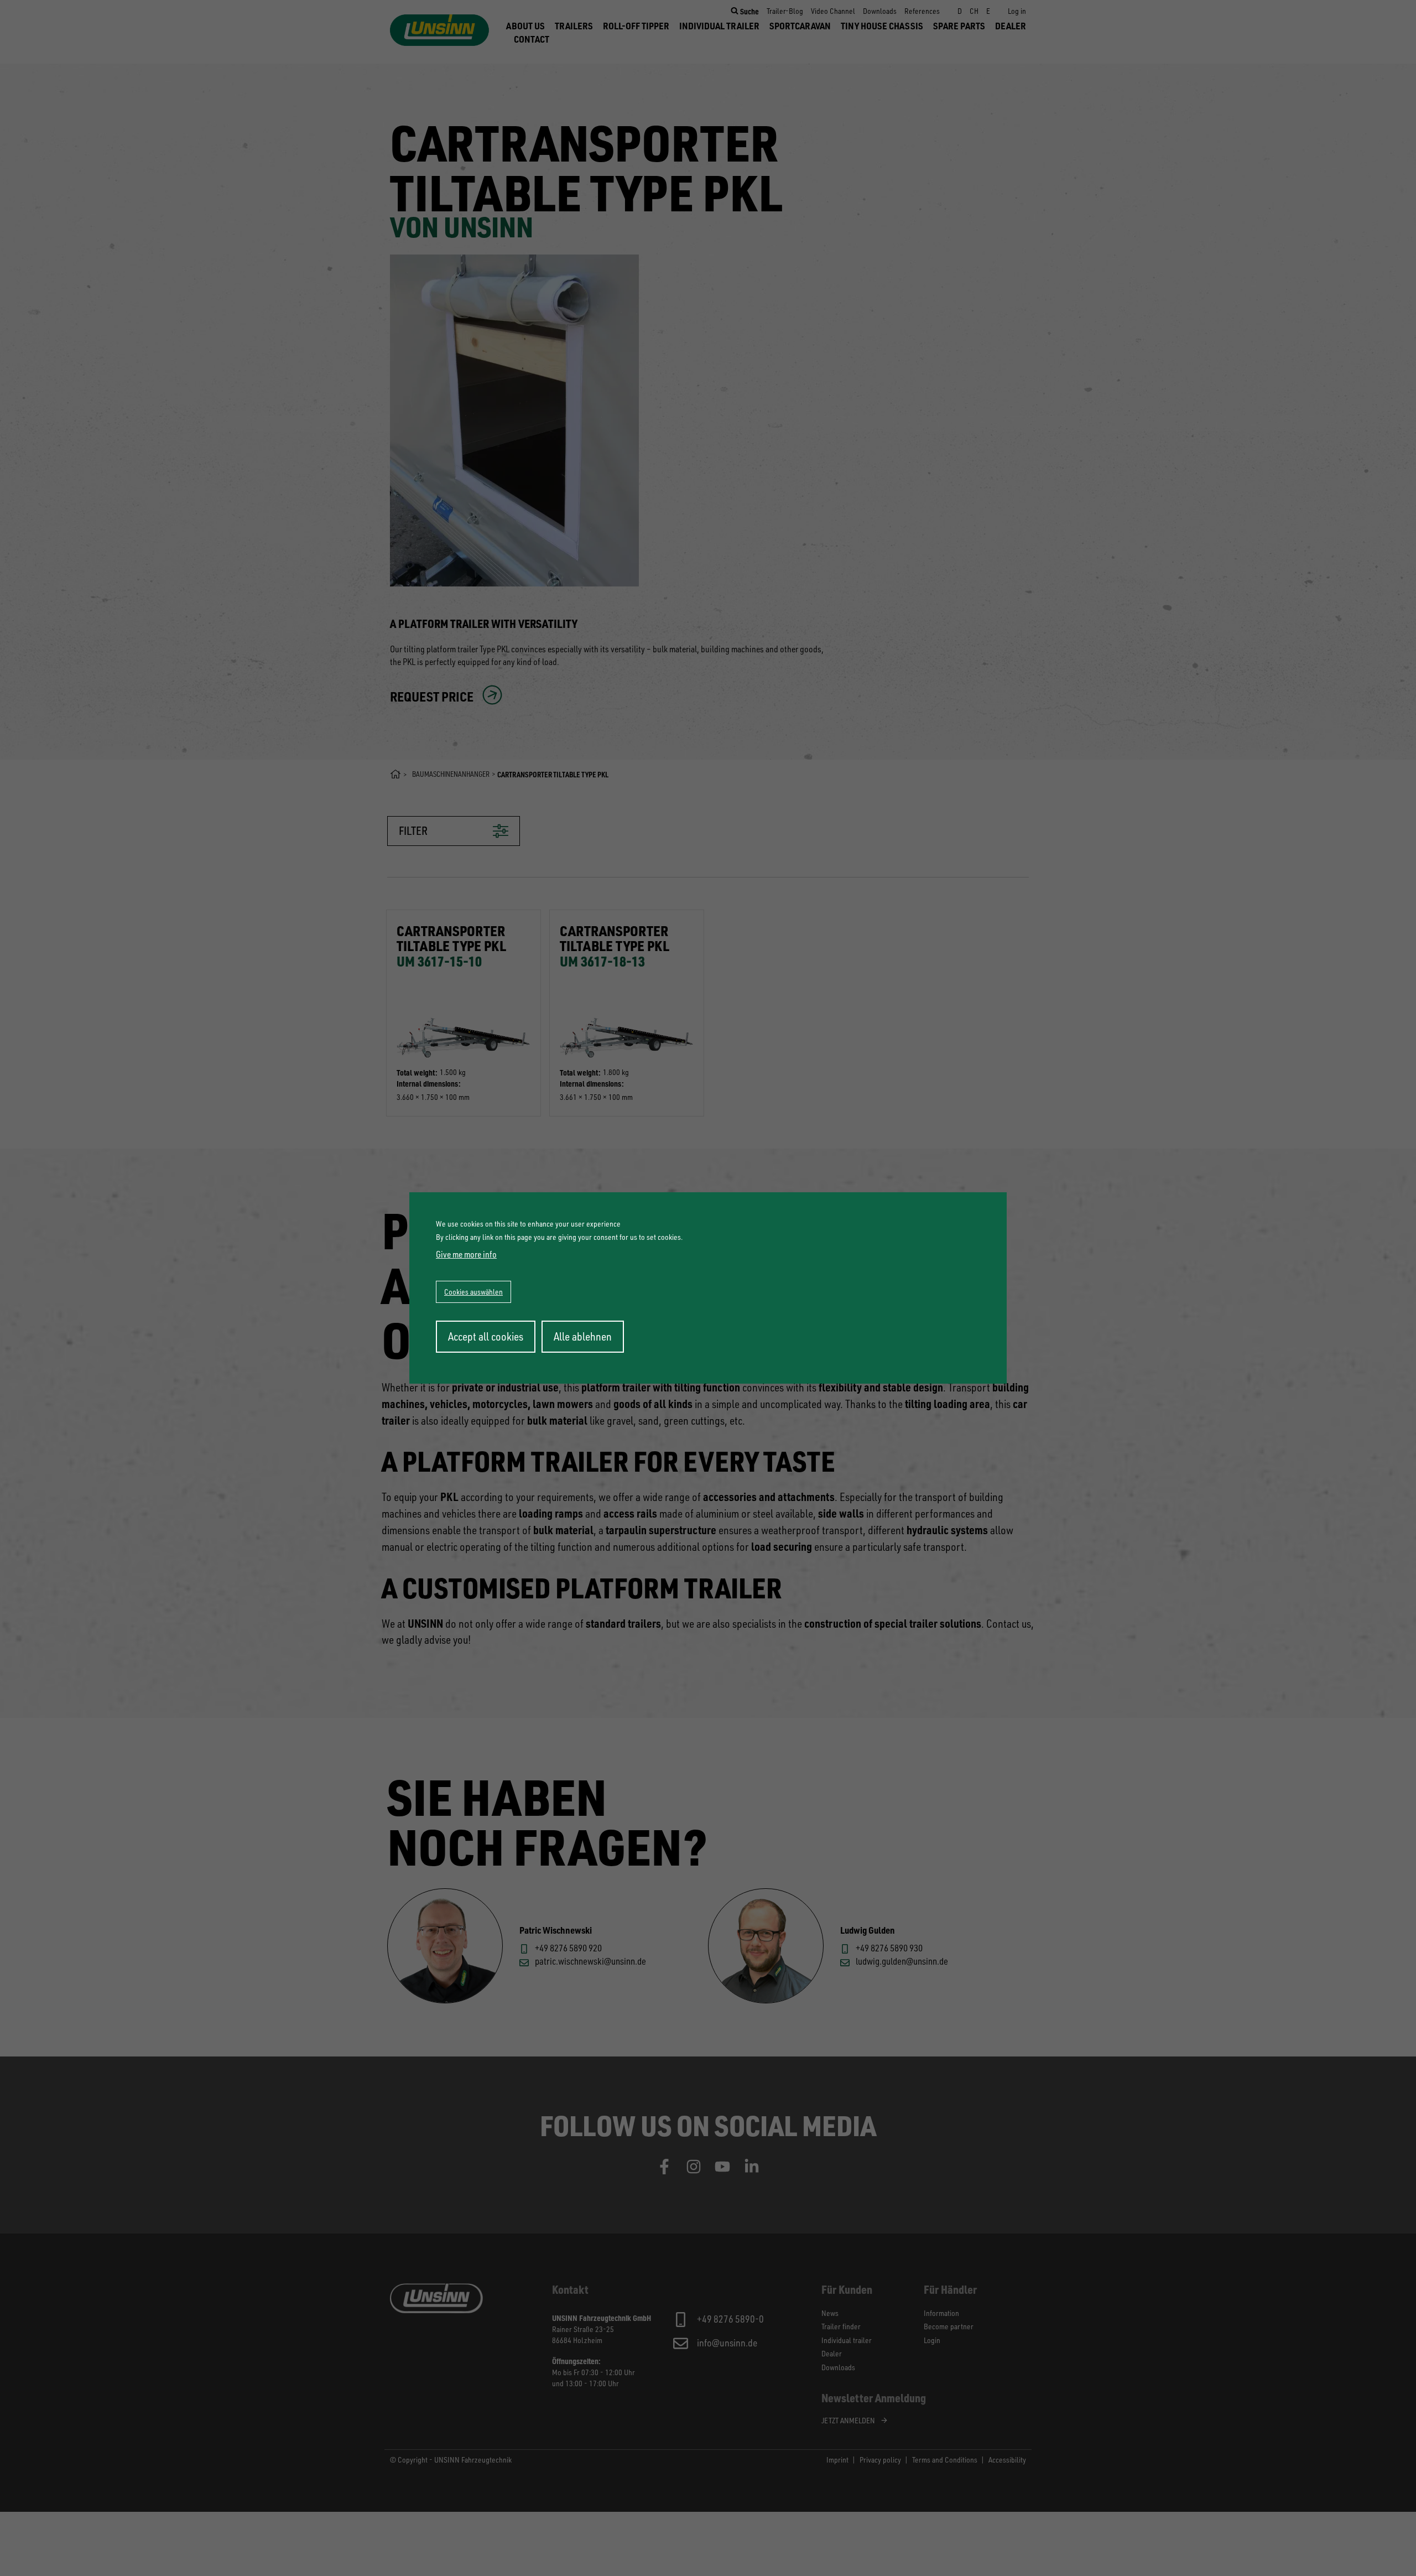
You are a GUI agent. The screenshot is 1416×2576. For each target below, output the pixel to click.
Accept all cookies (486, 1336)
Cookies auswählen (473, 1292)
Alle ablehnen (583, 1336)
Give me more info (466, 1254)
